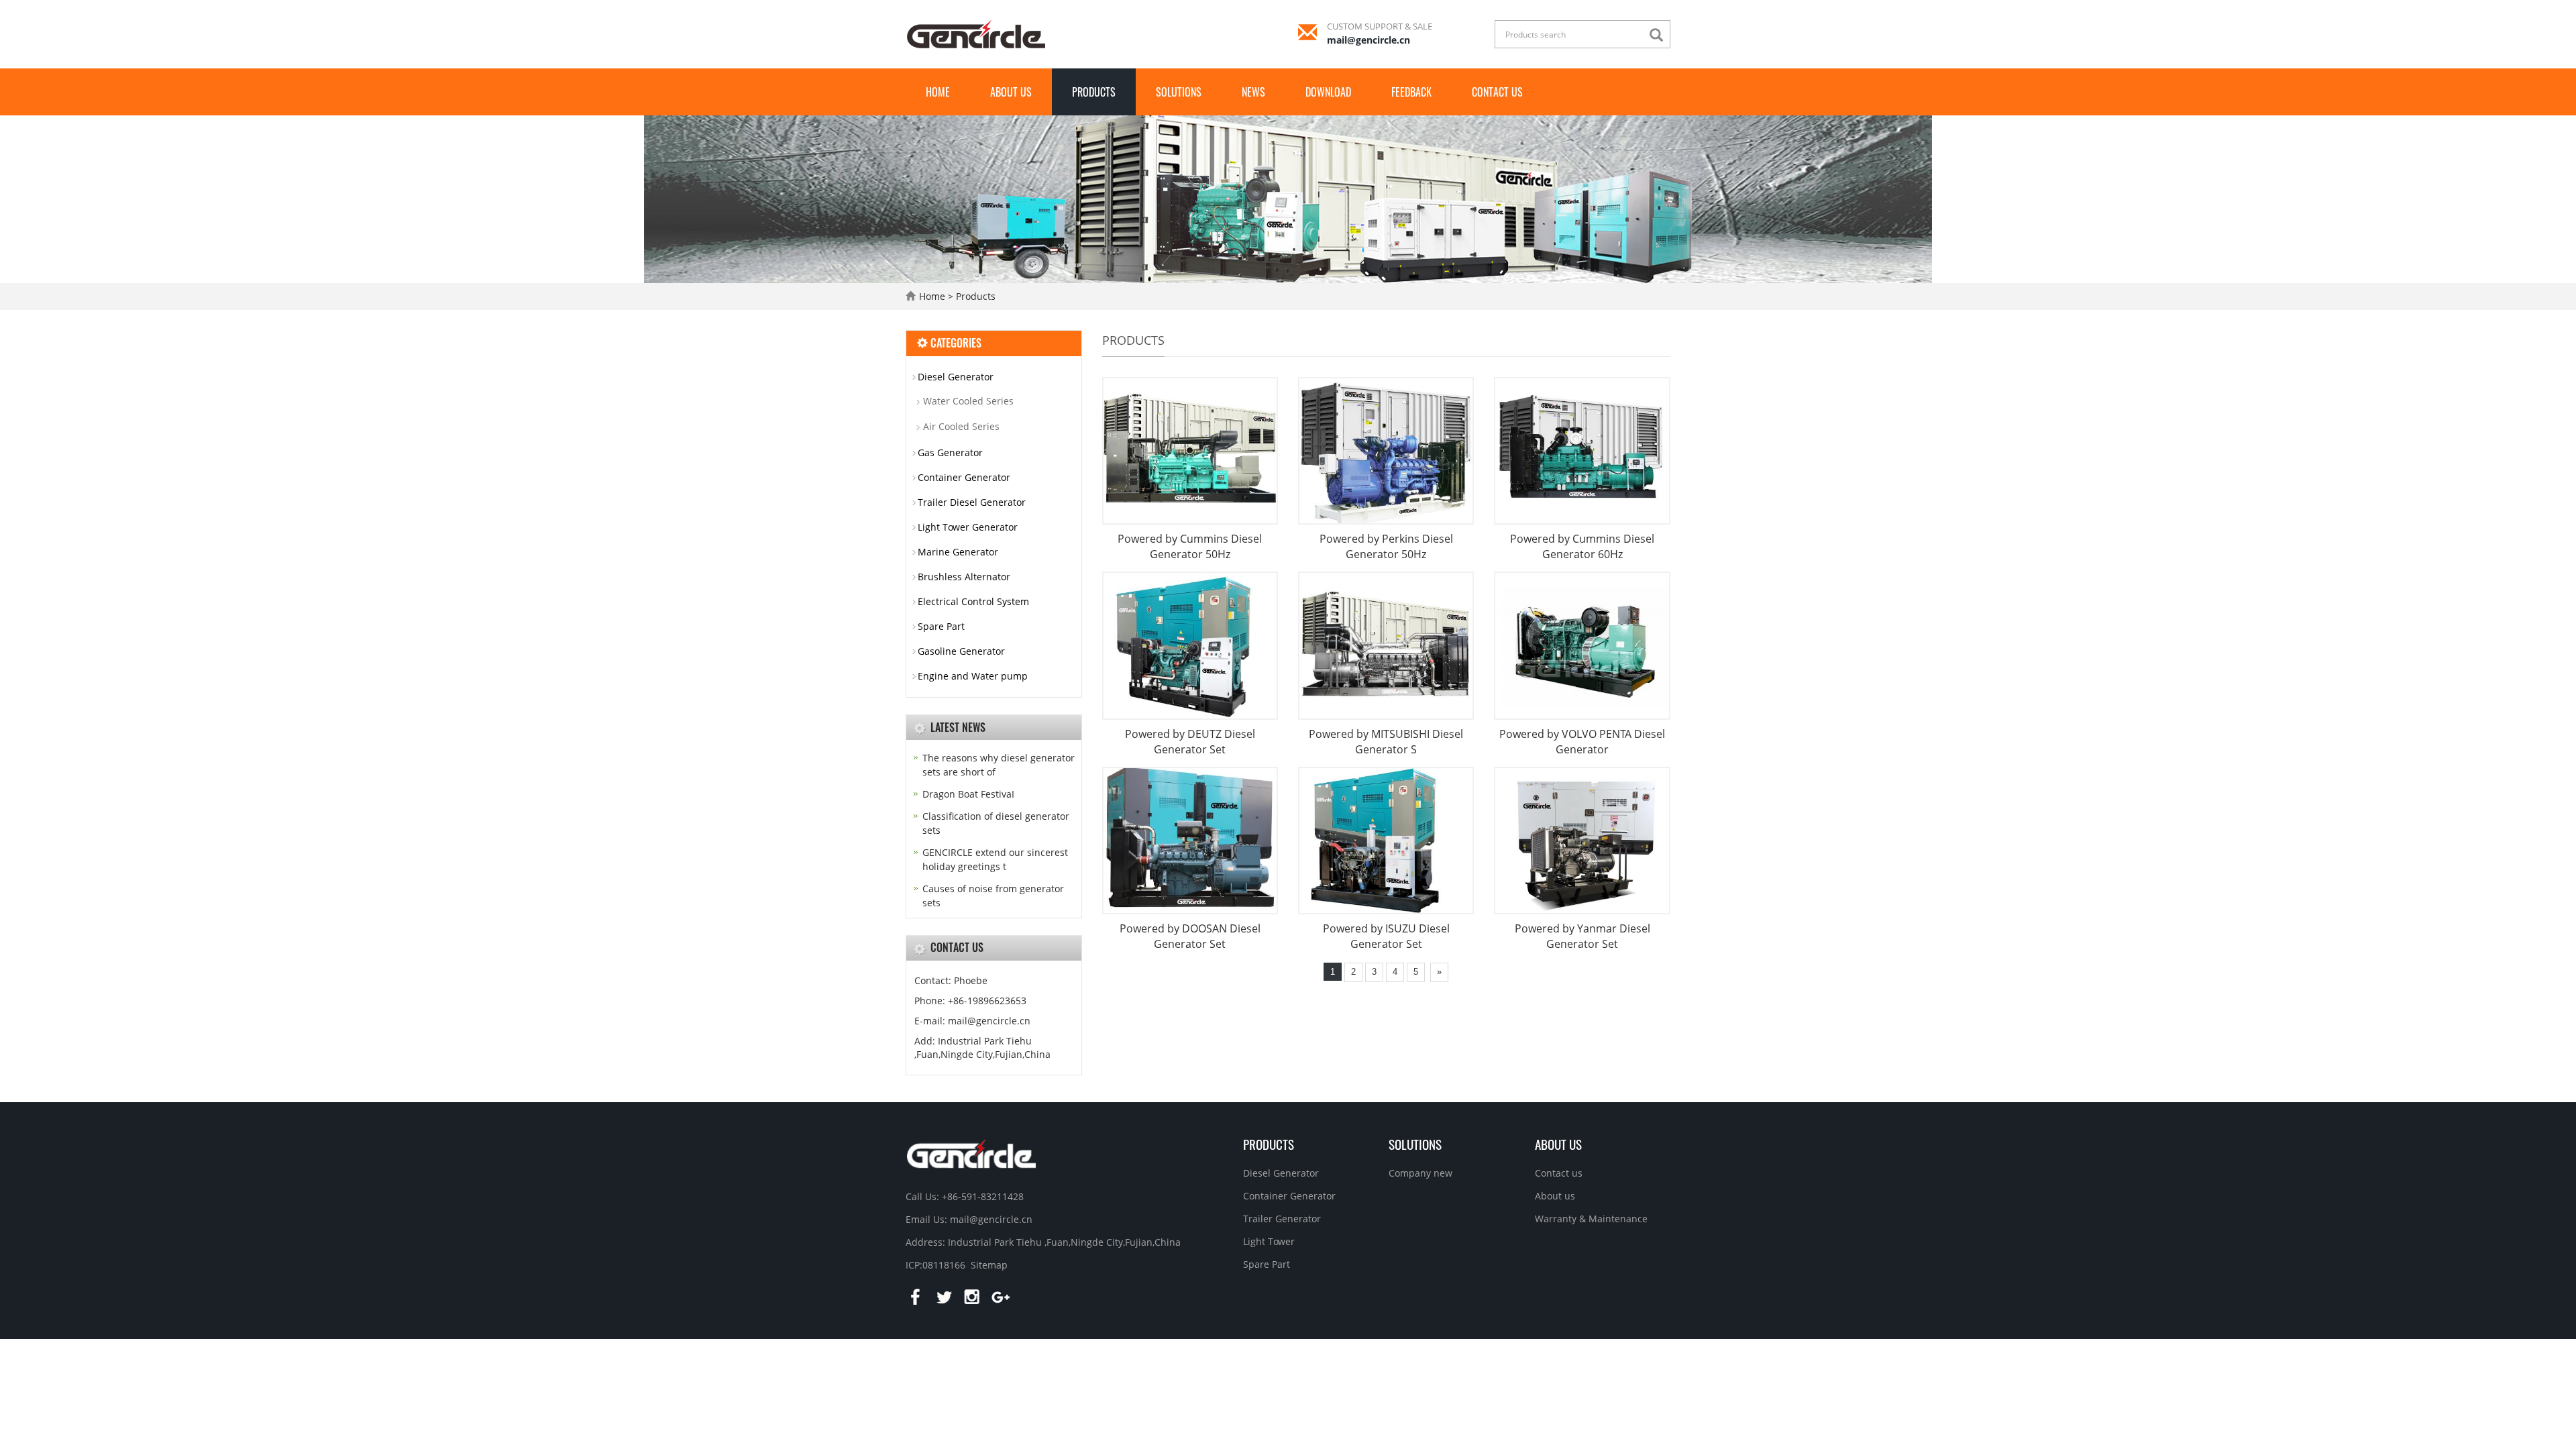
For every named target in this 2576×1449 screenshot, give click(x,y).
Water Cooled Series (968, 401)
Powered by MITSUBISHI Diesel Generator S (1386, 742)
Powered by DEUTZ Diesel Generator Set (1190, 742)
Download (1328, 92)
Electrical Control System (973, 601)
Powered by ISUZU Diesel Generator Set (1386, 936)
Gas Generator (950, 452)
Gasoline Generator (961, 651)
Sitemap (989, 1265)
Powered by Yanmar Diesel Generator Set (1582, 936)
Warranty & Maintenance (1591, 1219)
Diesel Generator (956, 377)
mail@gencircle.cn (1368, 40)
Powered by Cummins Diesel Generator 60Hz (1582, 546)
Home (938, 92)
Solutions (1179, 92)
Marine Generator (958, 552)
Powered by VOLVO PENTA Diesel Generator (1582, 742)
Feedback (1411, 92)
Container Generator (964, 477)
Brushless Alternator (964, 577)
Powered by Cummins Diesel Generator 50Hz (1190, 546)
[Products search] (1660, 35)
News (1253, 92)
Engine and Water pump (973, 676)
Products (1094, 92)
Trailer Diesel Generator (972, 502)
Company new (1420, 1173)
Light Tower (1269, 1241)
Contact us (1497, 92)
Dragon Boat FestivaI (968, 794)
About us (1011, 92)
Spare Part (941, 626)
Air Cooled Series (961, 426)
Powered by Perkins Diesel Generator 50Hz (1386, 546)
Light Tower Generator (968, 527)
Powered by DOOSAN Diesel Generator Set (1190, 936)
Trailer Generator (1282, 1219)
